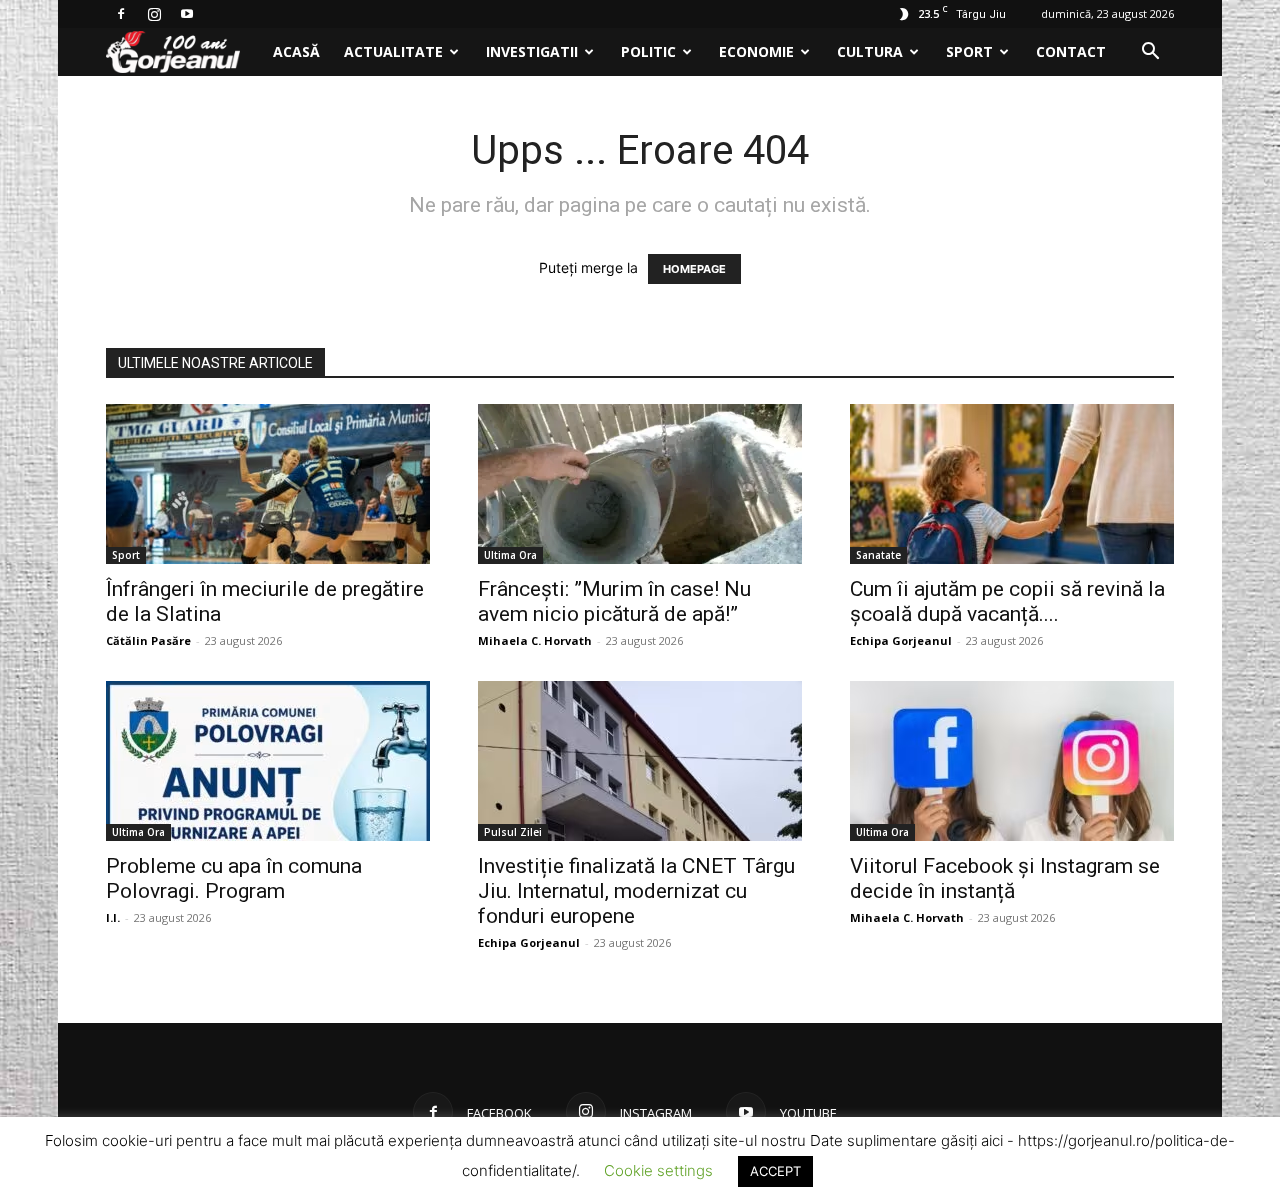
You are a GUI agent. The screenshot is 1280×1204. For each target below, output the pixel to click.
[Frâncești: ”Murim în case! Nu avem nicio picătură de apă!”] (640, 484)
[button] (1150, 53)
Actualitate (393, 51)
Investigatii (532, 51)
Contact (1071, 51)
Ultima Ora (510, 555)
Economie (756, 51)
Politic (648, 51)
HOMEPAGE (694, 269)
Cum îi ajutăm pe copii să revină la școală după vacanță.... (1007, 601)
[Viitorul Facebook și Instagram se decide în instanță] (1012, 761)
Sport (969, 51)
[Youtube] (187, 14)
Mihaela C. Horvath (535, 640)
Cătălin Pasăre (148, 640)
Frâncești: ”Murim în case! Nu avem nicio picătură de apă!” (614, 601)
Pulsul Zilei (513, 832)
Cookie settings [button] (658, 1170)
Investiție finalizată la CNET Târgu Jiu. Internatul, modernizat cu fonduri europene (636, 891)
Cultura (870, 51)
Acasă (296, 51)
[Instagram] (154, 14)
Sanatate (878, 555)
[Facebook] (121, 14)
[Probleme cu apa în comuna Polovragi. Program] (268, 761)
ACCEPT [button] (775, 1171)
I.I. (113, 917)
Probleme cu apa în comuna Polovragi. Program (234, 878)
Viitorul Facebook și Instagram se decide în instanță (1005, 878)
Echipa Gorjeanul (901, 640)
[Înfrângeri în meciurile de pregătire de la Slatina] (268, 484)
